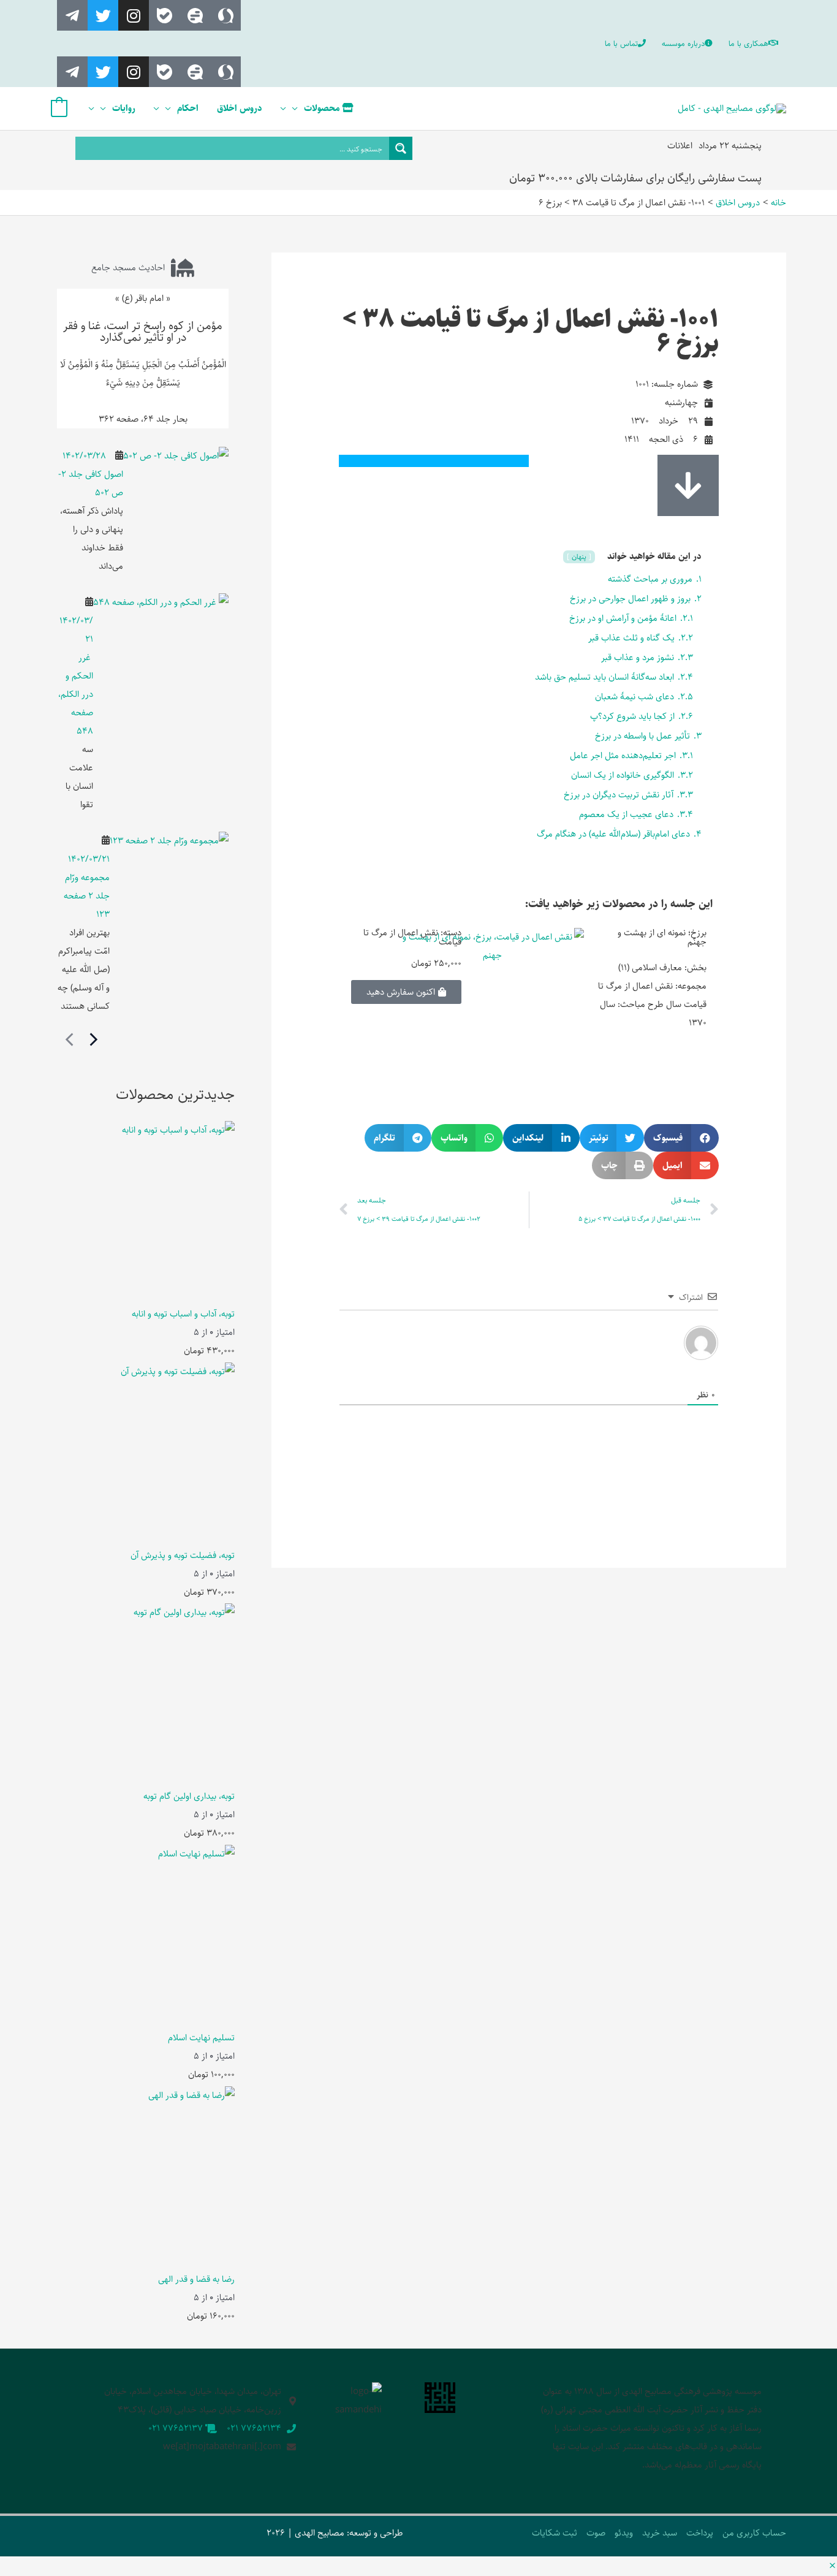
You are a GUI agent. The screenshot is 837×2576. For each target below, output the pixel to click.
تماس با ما (621, 44)
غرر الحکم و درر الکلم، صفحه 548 (76, 694)
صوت (596, 2533)
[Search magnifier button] (401, 148)
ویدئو (624, 2533)
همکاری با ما (748, 44)
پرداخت (700, 2533)
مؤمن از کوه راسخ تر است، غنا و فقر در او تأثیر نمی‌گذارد (143, 332)
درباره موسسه (683, 44)
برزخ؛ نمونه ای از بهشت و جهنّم (662, 937)
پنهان (578, 557)
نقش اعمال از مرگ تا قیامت (412, 937)
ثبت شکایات (555, 2533)
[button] (681, 1138)
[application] (298, 108)
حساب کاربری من (754, 2533)
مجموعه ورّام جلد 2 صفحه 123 (87, 896)
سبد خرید (660, 2533)
